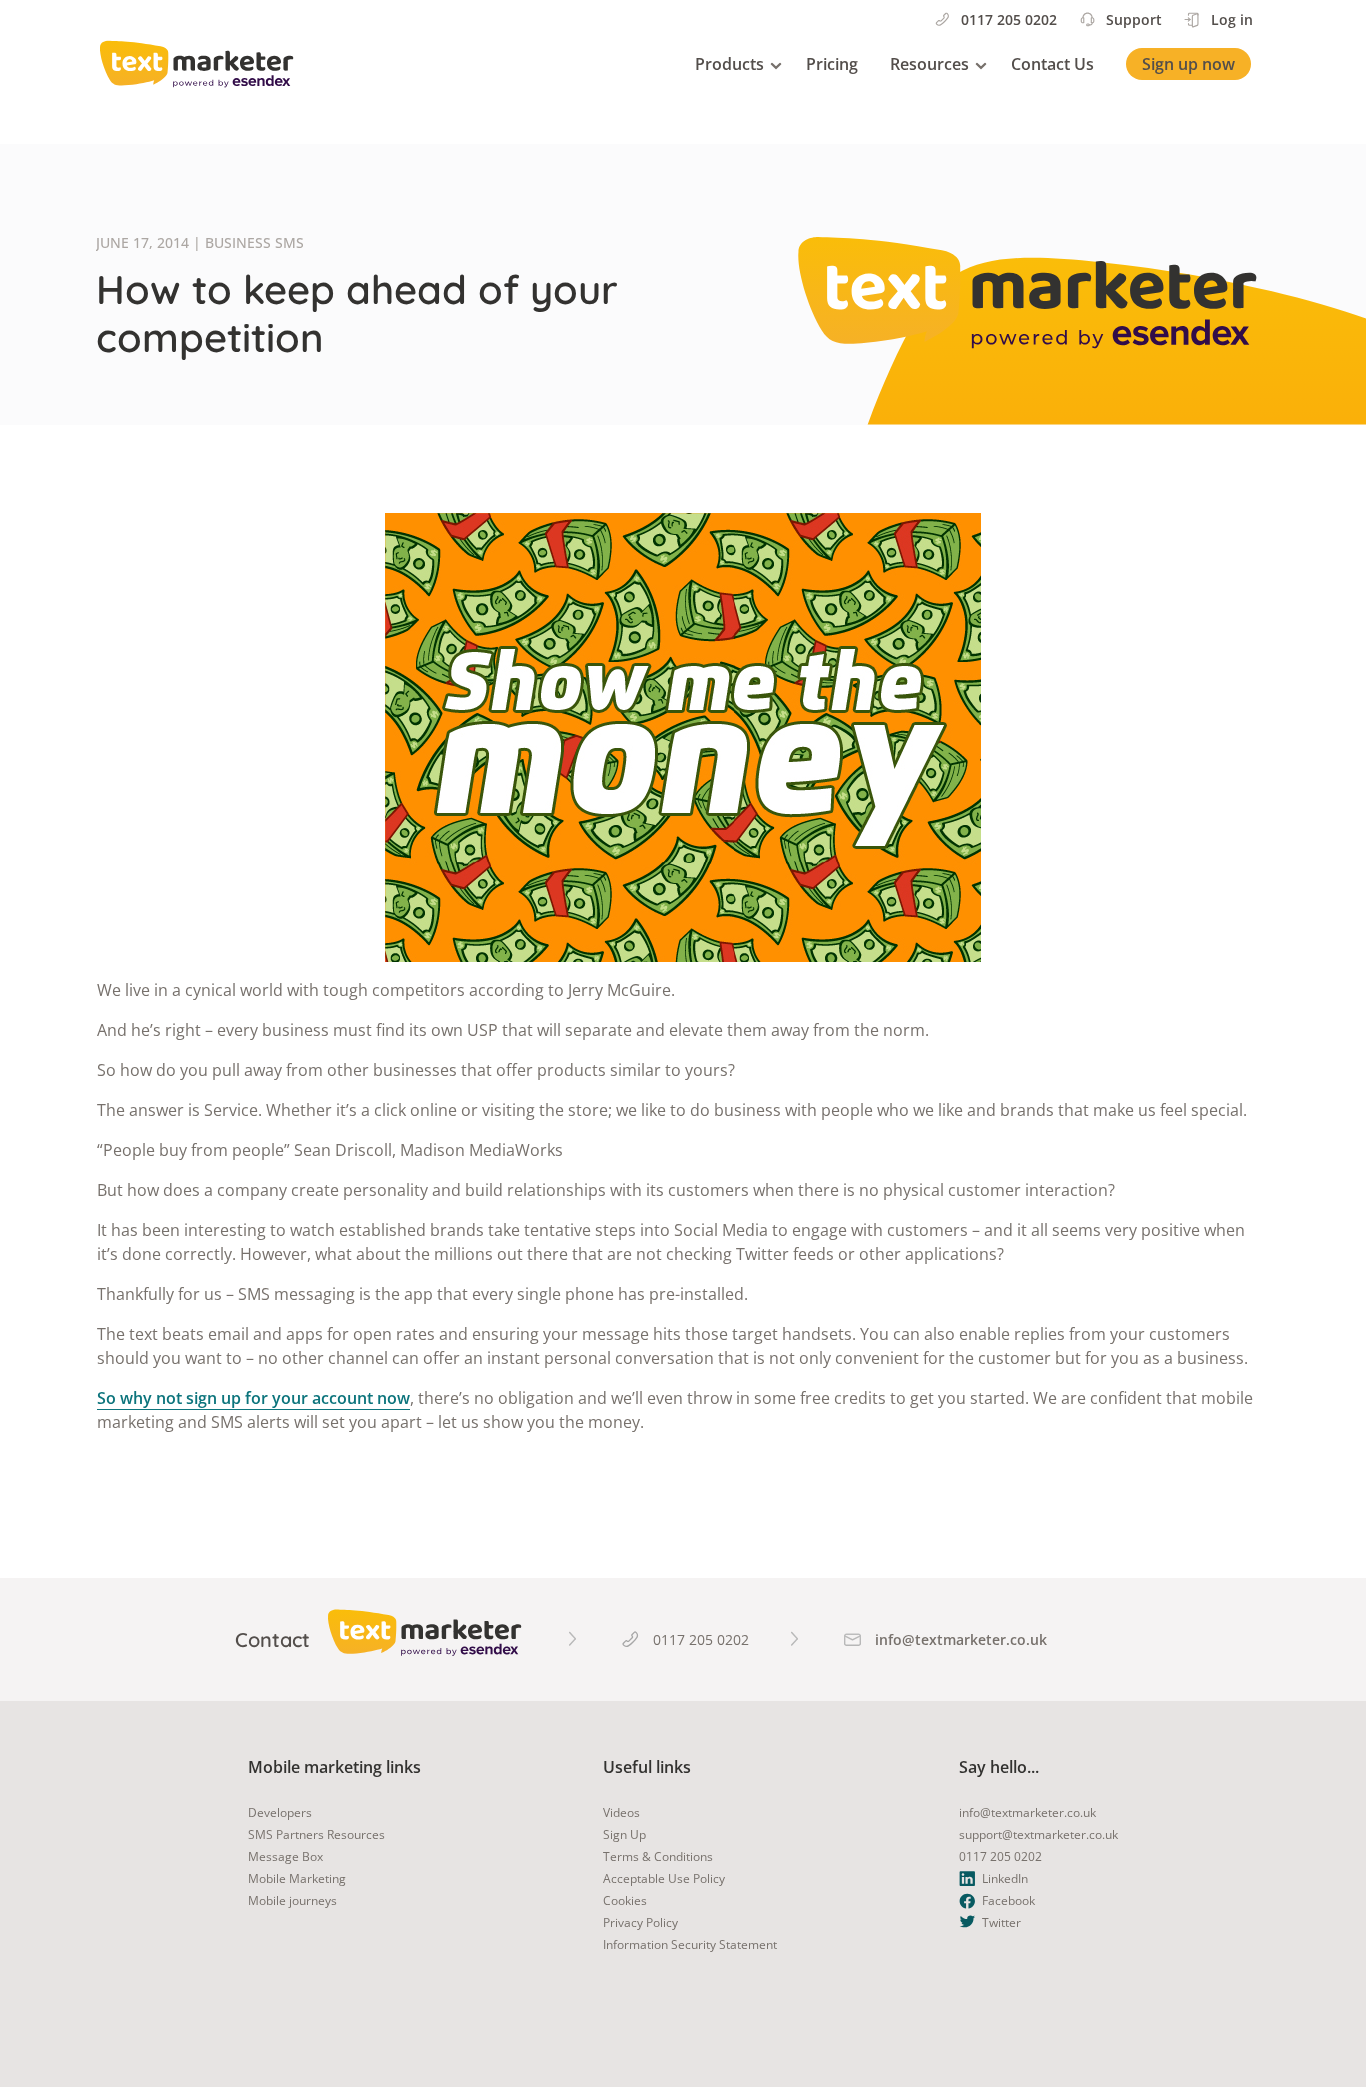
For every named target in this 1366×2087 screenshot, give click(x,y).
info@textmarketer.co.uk (1027, 1812)
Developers (280, 1812)
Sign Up (624, 1834)
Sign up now (1188, 64)
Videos (621, 1812)
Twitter (1001, 1922)
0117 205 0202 (1009, 19)
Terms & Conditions (658, 1856)
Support (1134, 19)
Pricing (832, 64)
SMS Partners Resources (316, 1834)
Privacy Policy (640, 1922)
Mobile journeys (292, 1900)
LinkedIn (1005, 1878)
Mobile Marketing (297, 1878)
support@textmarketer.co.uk (1038, 1834)
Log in (1232, 19)
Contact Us (1052, 64)
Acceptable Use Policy (664, 1878)
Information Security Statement (690, 1944)
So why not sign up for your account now (253, 1398)
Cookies (625, 1900)
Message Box (285, 1856)
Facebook (1008, 1900)
